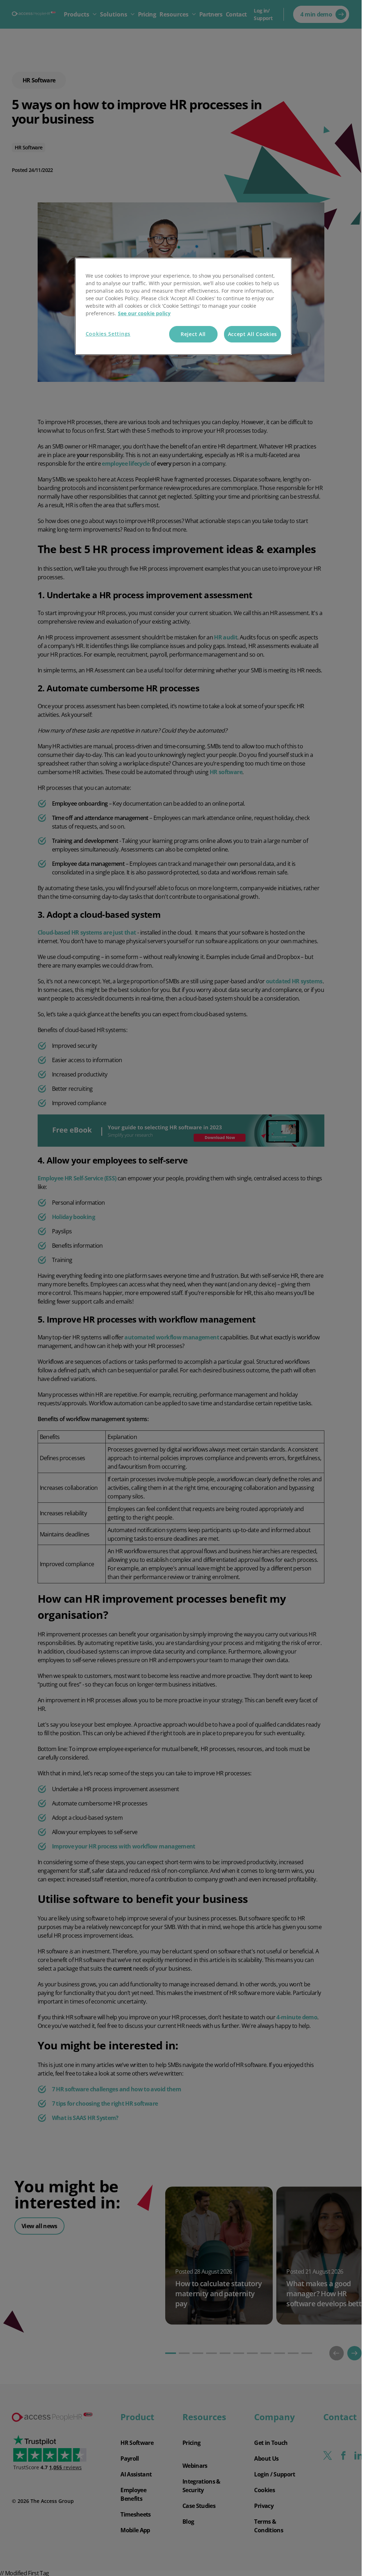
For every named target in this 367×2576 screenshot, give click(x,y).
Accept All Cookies (253, 334)
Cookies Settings (108, 334)
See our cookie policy (144, 313)
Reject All (193, 334)
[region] (183, 306)
